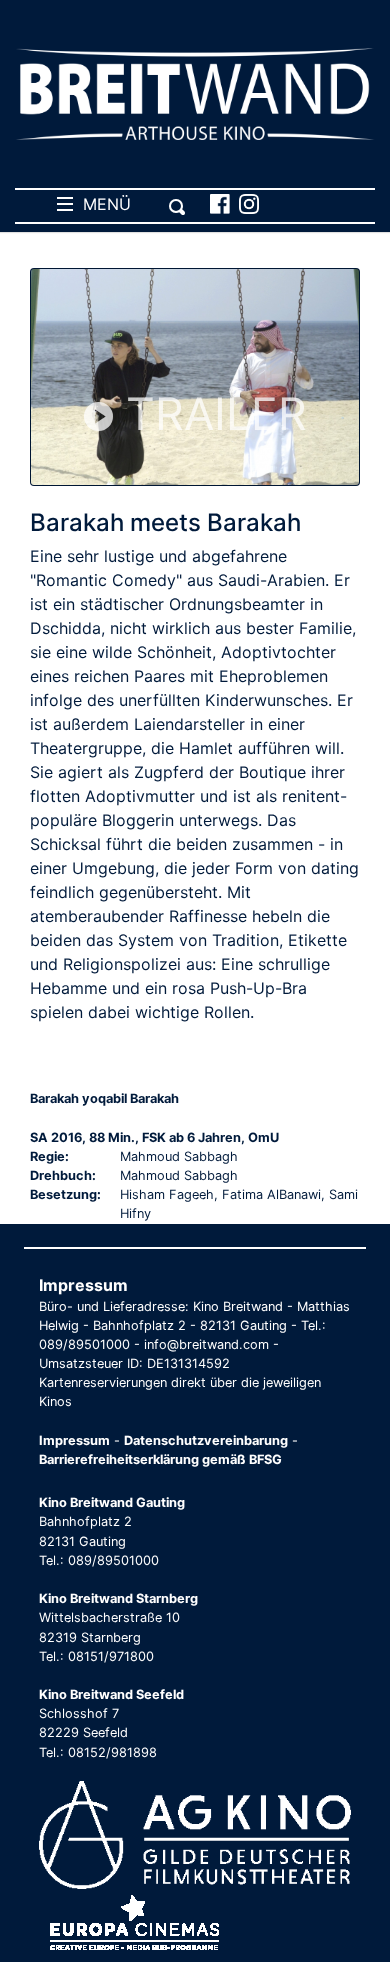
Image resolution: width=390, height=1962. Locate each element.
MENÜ (102, 204)
